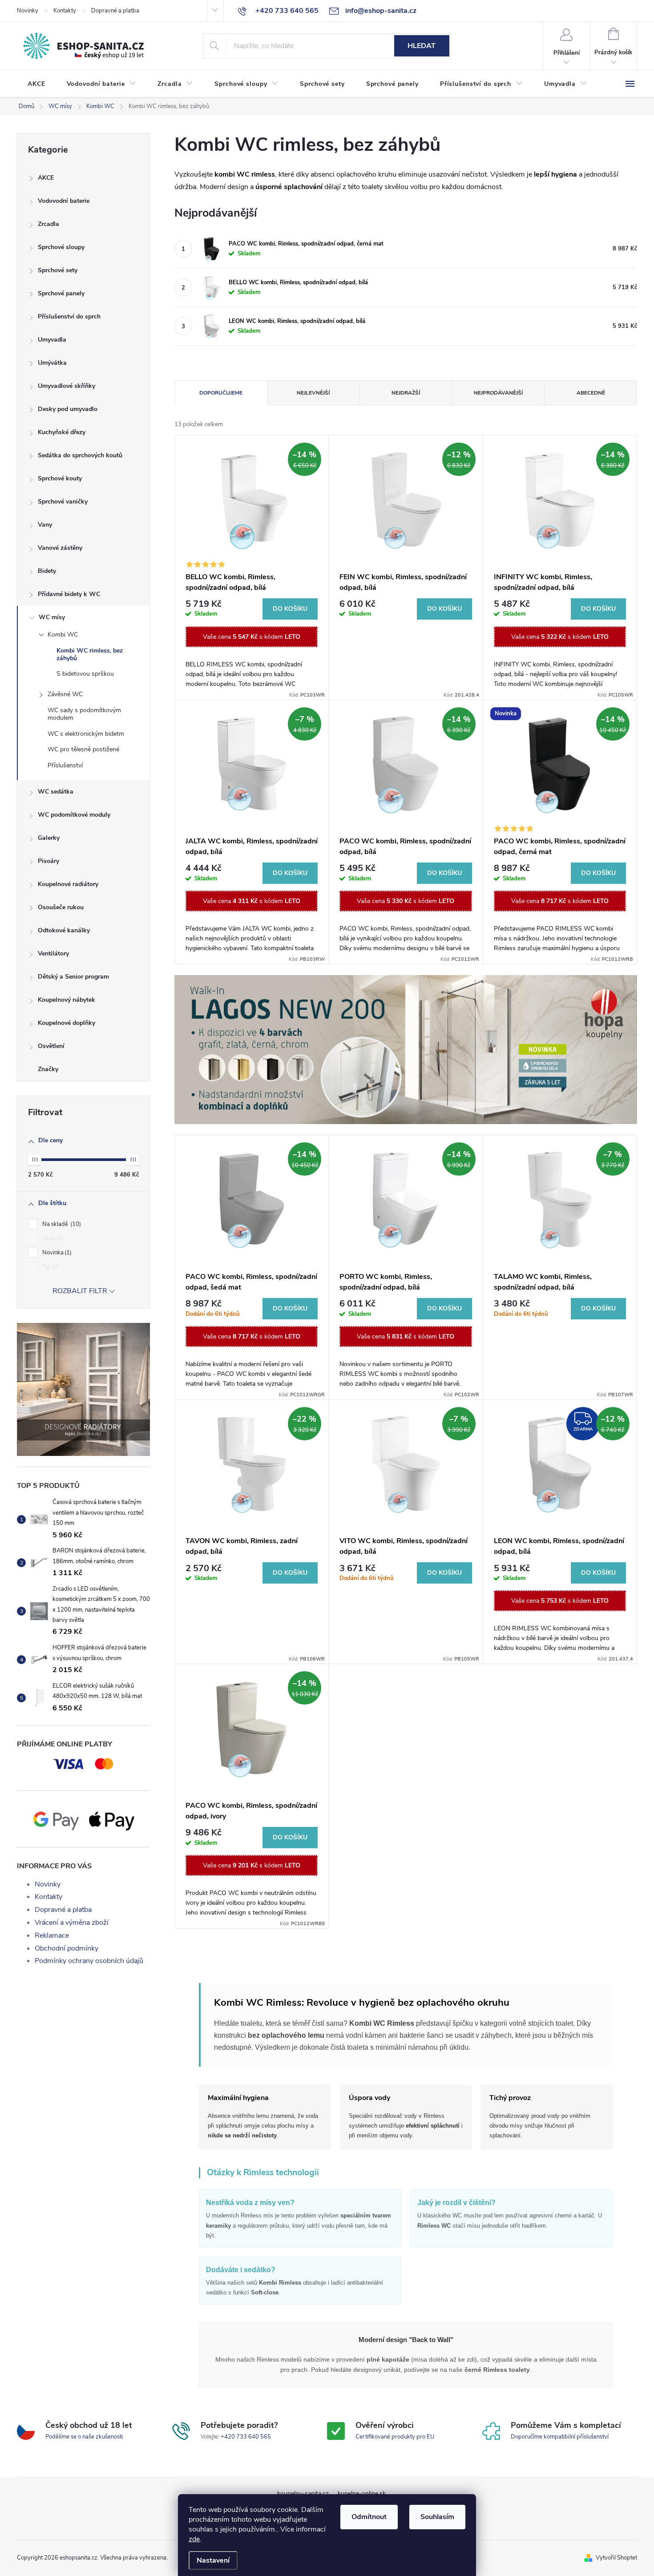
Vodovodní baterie (64, 201)
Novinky (28, 11)
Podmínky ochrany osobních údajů (89, 1961)
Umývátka (52, 363)
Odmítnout (369, 2517)
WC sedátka (56, 792)
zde (194, 2539)
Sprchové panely (61, 293)
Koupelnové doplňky (67, 1023)
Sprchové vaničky (63, 502)
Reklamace (52, 1935)
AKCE (46, 178)
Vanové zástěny (60, 548)
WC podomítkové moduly (74, 815)
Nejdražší (406, 393)
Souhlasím (437, 2517)
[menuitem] (36, 84)
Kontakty (65, 11)
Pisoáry (48, 861)
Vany (45, 525)
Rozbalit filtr (80, 1291)
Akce (52, 1238)
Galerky (49, 838)
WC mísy (52, 617)
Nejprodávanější (498, 393)
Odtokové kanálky (64, 930)
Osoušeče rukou (61, 907)
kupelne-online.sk (362, 2493)
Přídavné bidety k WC (69, 594)
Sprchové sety (58, 270)
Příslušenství (65, 765)
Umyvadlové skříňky (67, 386)
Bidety (47, 571)
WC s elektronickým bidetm (86, 734)
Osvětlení (51, 1046)
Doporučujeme (221, 393)
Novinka (56, 1253)
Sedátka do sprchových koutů (80, 455)
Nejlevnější (313, 393)
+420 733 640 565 (246, 2437)
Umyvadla (52, 340)
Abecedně (591, 393)
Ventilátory (53, 953)
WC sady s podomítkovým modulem (84, 714)
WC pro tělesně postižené (83, 749)
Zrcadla (48, 224)
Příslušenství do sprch (69, 316)
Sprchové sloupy (61, 247)
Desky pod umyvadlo (68, 409)
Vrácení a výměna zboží (72, 1923)
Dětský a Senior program (73, 977)
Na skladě (61, 1224)
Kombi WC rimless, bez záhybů (90, 654)
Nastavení (213, 2560)
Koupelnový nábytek (67, 1000)
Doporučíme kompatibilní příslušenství (560, 2437)
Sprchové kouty (60, 478)
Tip (50, 1267)
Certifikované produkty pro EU (395, 2437)
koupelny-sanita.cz (303, 2493)
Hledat (422, 46)
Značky (48, 1069)
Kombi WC (63, 635)
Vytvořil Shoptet (616, 2558)
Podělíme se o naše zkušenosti (84, 2437)
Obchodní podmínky (67, 1948)
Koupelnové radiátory (68, 884)
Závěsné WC (65, 694)
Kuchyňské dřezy (62, 432)
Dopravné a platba (115, 11)
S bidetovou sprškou (85, 674)
